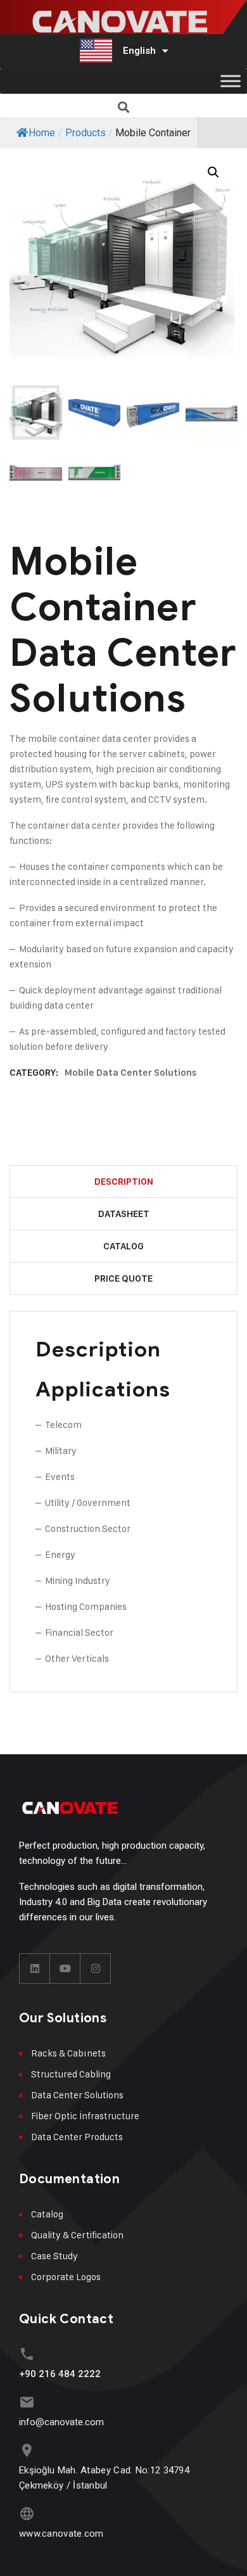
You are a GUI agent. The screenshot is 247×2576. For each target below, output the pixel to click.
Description (124, 1182)
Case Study (54, 2256)
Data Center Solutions (77, 2095)
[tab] (123, 1182)
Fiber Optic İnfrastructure (85, 2116)
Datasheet (124, 1214)
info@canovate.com (61, 2422)
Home (42, 133)
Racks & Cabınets (68, 2053)
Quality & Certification (77, 2235)
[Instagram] (96, 1968)
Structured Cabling (71, 2074)
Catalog (123, 1246)
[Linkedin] (35, 1968)
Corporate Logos (66, 2277)
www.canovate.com (61, 2534)
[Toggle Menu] (231, 81)
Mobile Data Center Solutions (131, 1073)
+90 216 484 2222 (60, 2374)
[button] (124, 107)
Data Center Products (77, 2137)
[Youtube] (65, 1968)
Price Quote (123, 1278)
